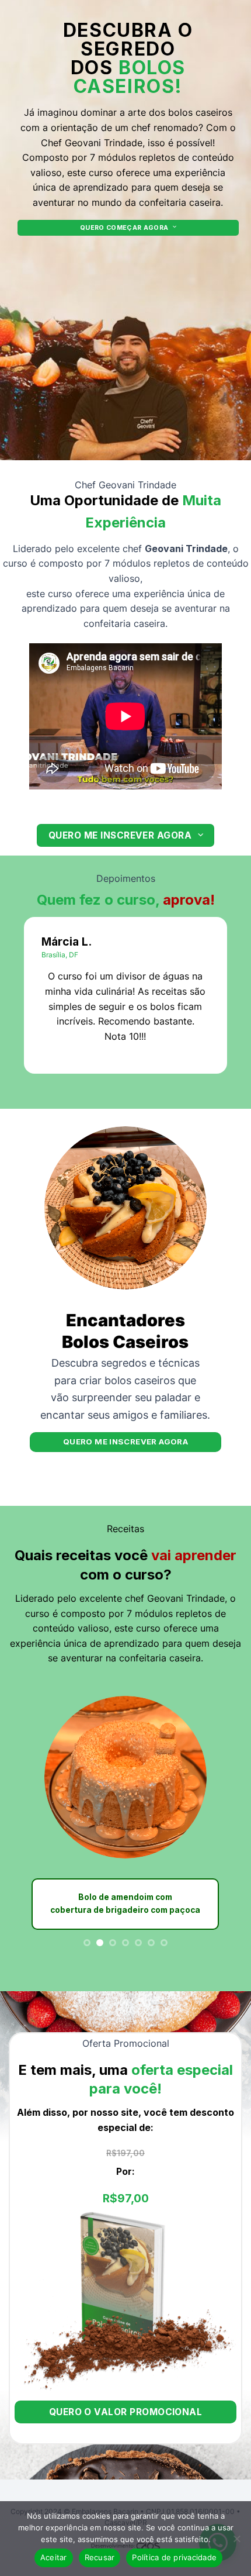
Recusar (100, 2557)
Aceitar (54, 2557)
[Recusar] (236, 2542)
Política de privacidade (174, 2557)
